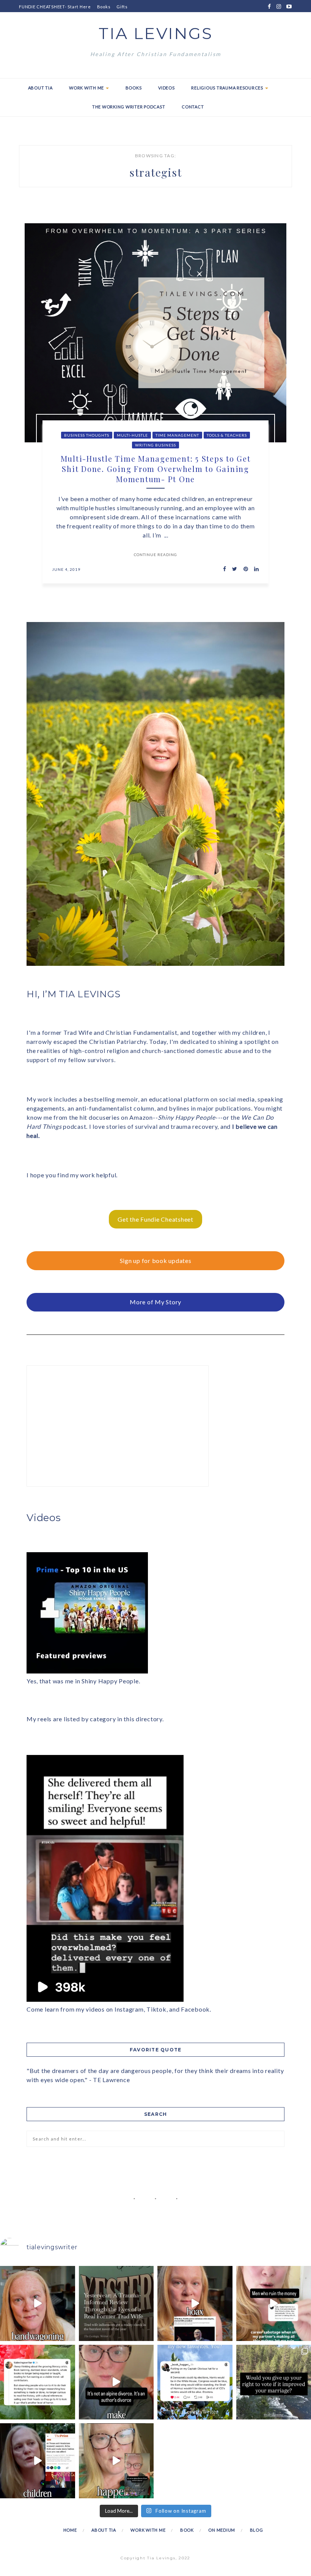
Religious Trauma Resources (228, 88)
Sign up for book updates (156, 1261)
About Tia (40, 88)
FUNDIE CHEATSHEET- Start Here (55, 7)
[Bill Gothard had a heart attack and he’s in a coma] (38, 2461)
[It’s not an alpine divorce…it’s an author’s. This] (116, 2382)
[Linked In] (254, 569)
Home (70, 2530)
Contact (193, 107)
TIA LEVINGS (156, 33)
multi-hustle (132, 435)
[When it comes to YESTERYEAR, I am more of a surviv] (116, 2303)
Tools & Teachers (227, 435)
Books (104, 7)
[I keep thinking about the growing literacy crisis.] (38, 2382)
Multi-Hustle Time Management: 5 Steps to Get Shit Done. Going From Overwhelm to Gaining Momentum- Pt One (156, 469)
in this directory (140, 1719)
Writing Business (155, 445)
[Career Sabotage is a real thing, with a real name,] (116, 2461)
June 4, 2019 (66, 569)
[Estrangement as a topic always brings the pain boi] (38, 2303)
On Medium (222, 2530)
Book (187, 2530)
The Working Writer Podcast (129, 107)
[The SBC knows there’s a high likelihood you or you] (195, 2303)
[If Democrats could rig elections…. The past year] (195, 2382)
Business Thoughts (87, 435)
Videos (166, 88)
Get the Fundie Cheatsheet (155, 1219)
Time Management (177, 435)
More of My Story (155, 1302)
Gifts (122, 7)
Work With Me (87, 88)
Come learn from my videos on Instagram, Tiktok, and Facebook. (119, 2009)
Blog (257, 2530)
